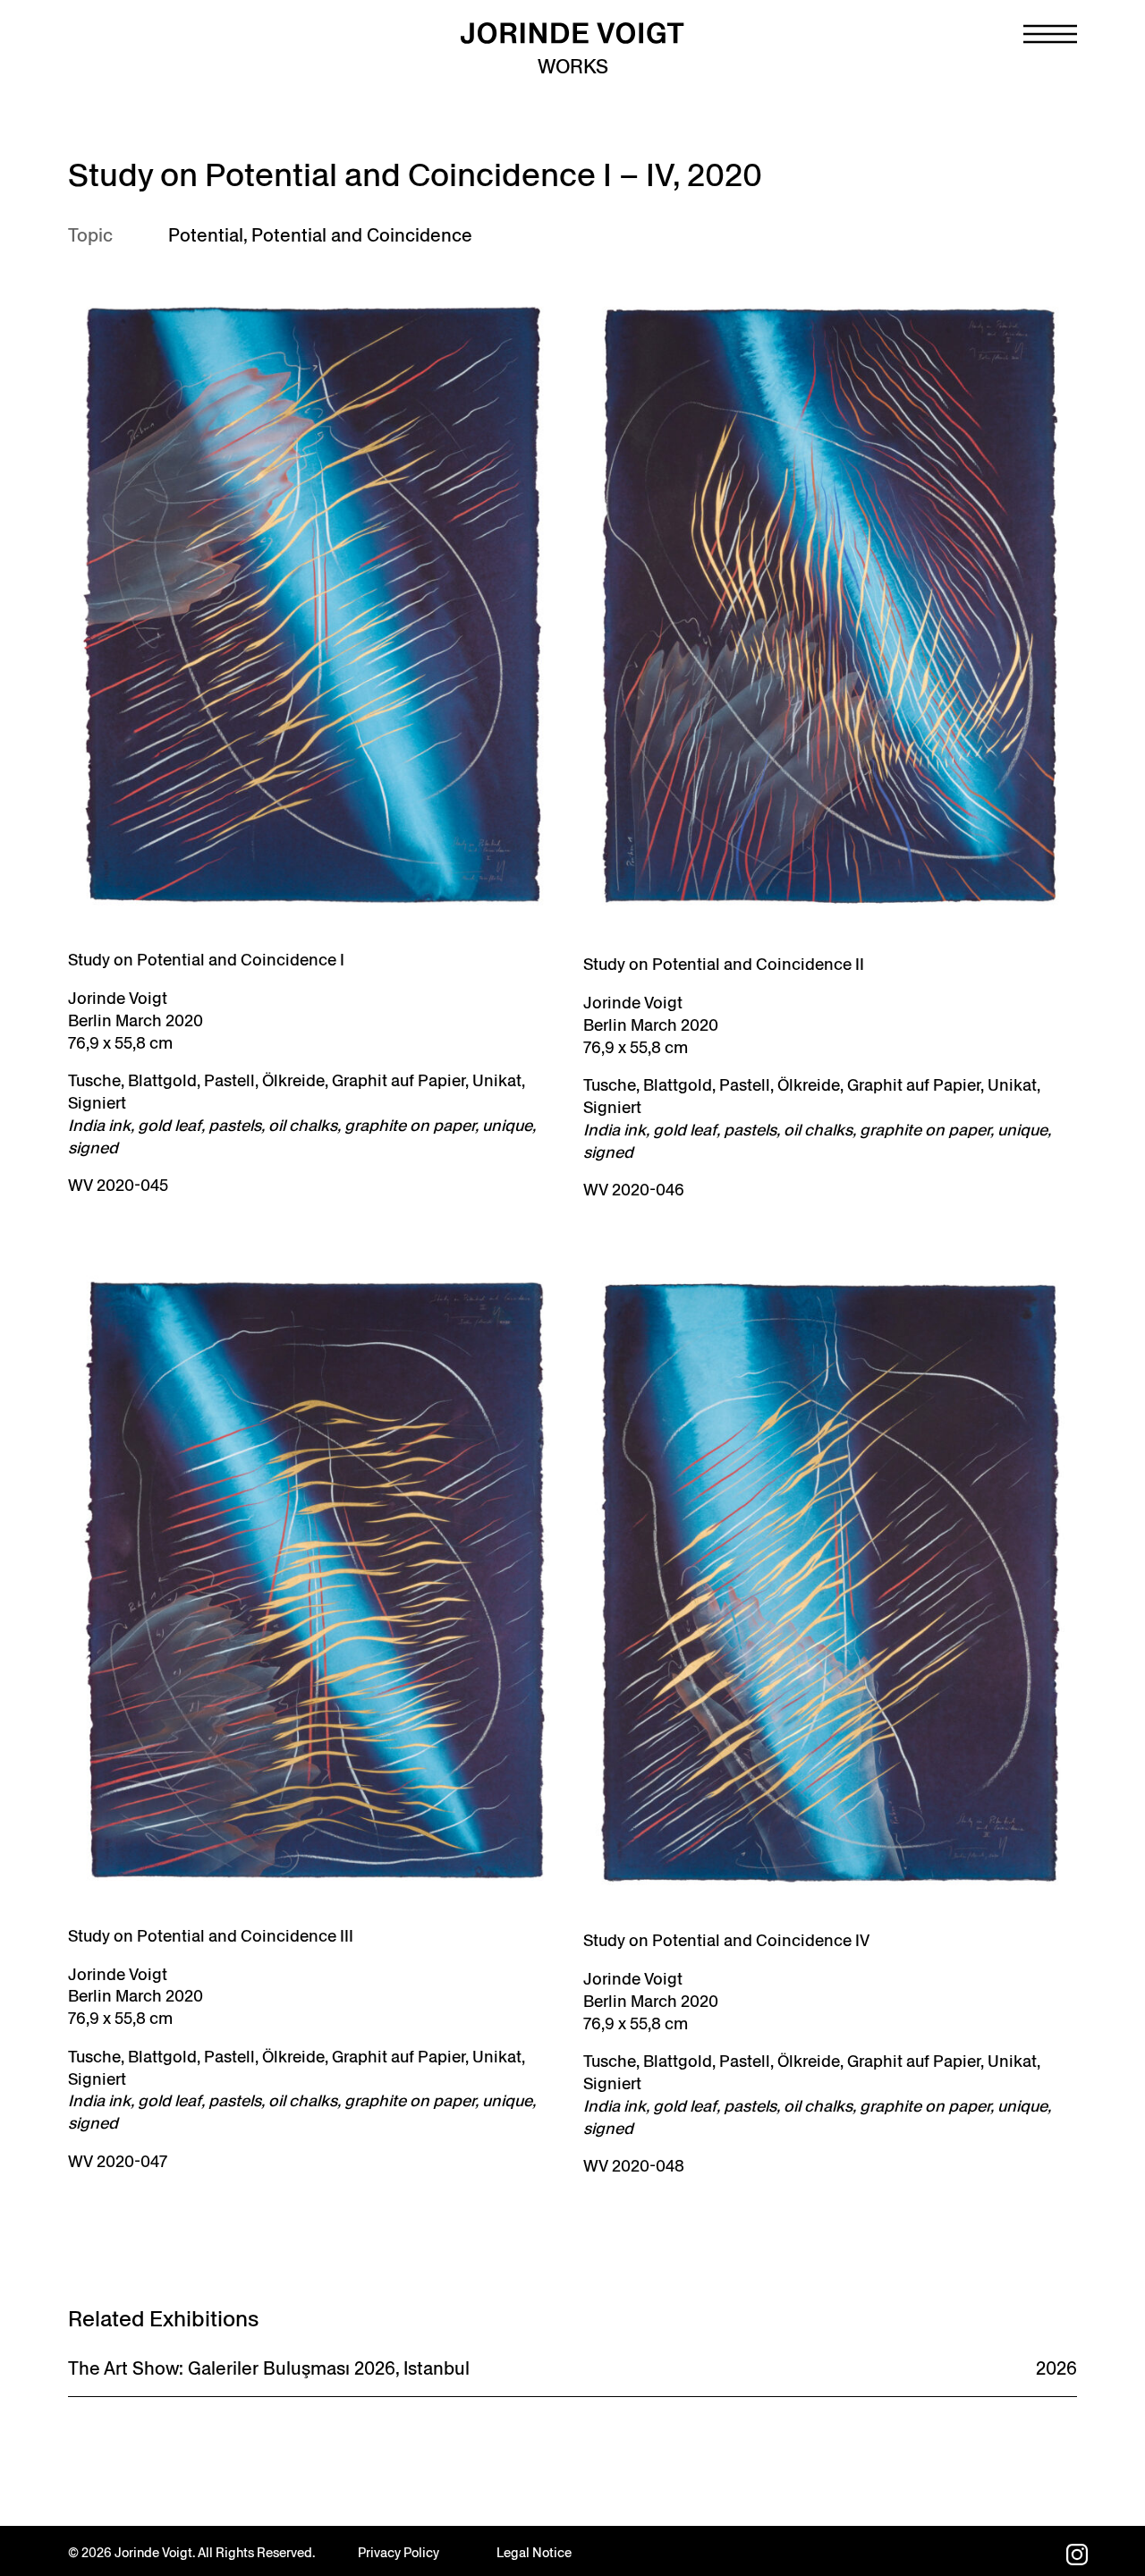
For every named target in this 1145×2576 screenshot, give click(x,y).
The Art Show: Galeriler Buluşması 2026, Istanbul (269, 2368)
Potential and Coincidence (362, 235)
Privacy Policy (399, 2553)
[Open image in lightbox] (315, 604)
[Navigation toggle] (1050, 34)
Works (573, 67)
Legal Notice (534, 2553)
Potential (206, 235)
